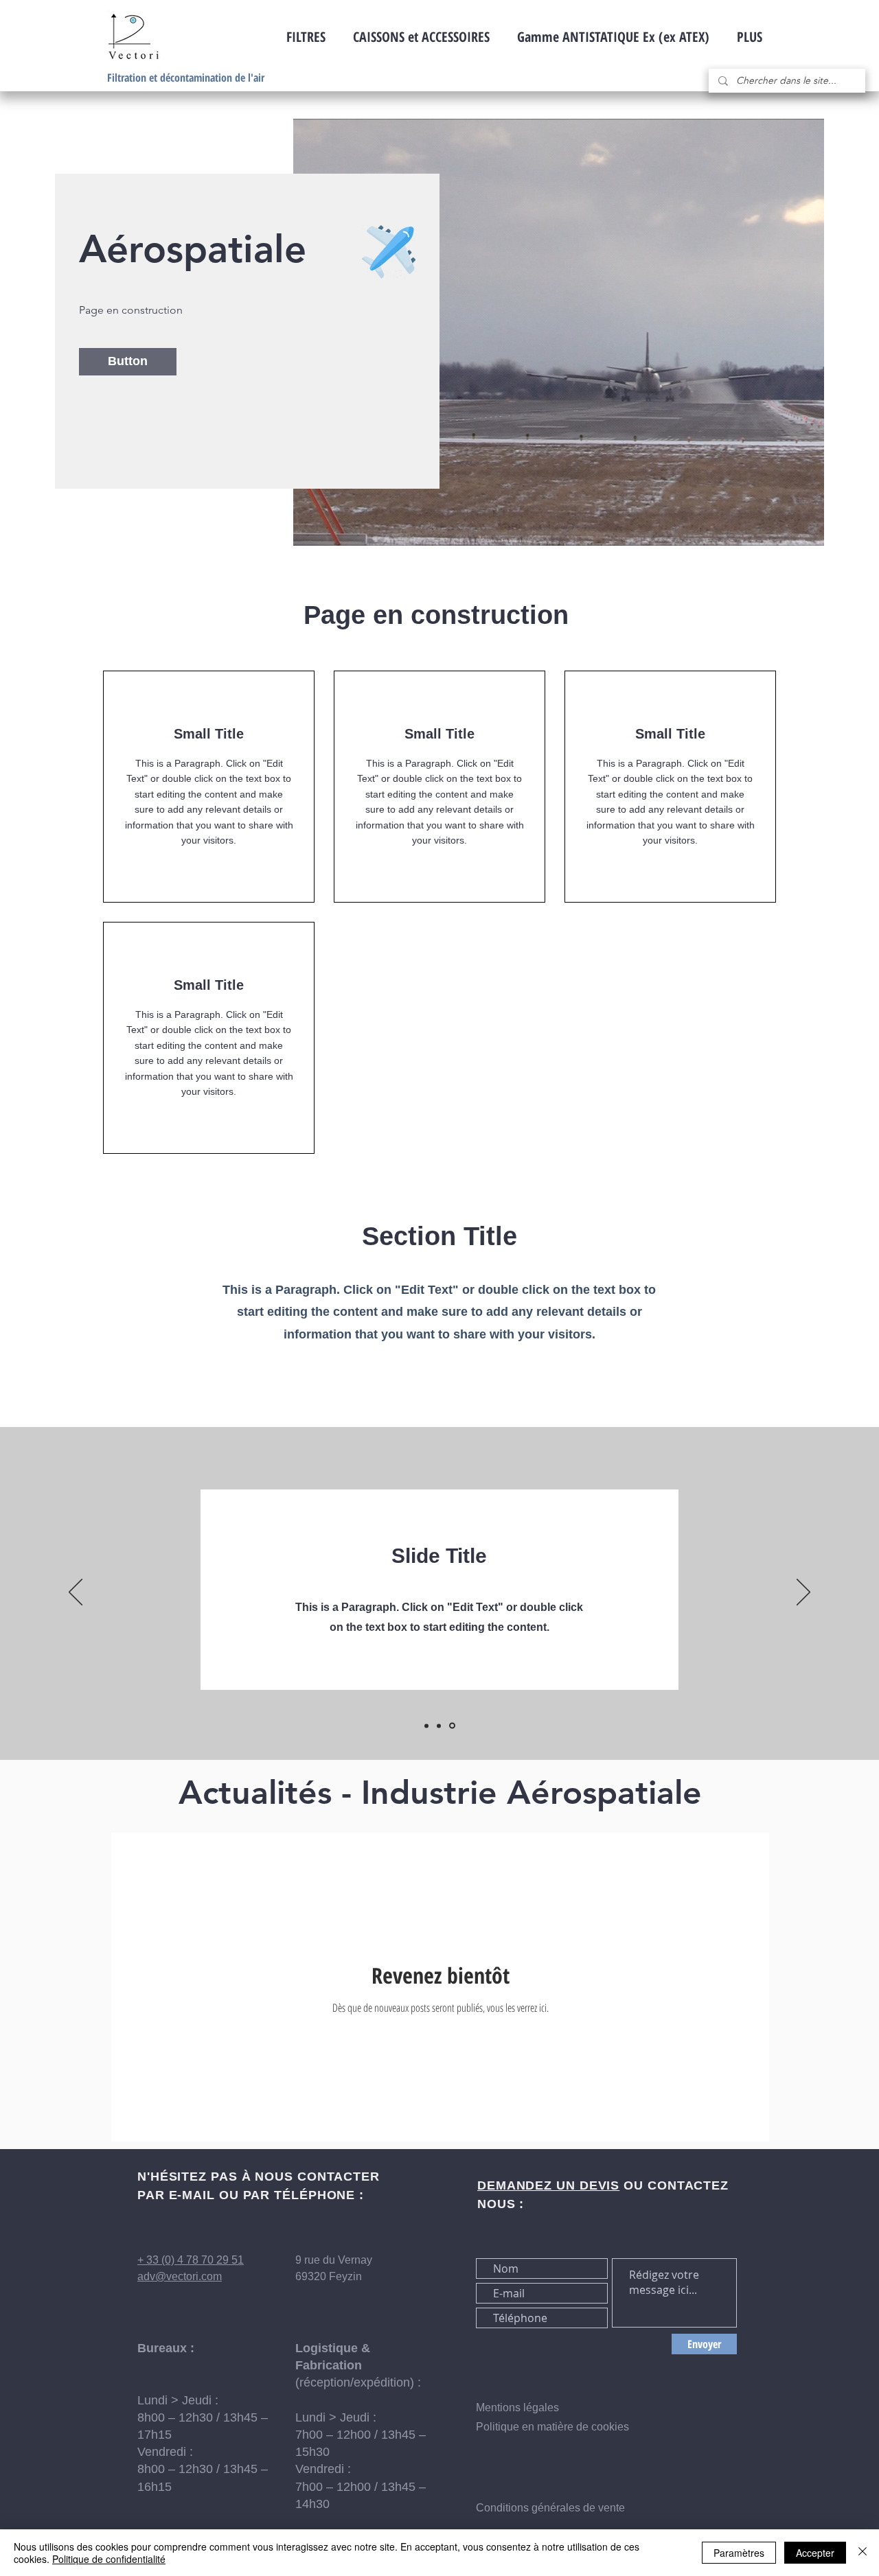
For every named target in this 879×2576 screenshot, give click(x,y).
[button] (128, 362)
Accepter (815, 2553)
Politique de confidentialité (109, 2559)
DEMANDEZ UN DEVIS (548, 2185)
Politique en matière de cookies (554, 2427)
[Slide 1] (427, 1726)
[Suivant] (803, 1593)
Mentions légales (517, 2407)
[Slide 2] (441, 1726)
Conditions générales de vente (550, 2508)
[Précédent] (76, 1593)
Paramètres (739, 2553)
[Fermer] (863, 2553)
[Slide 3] (453, 1726)
